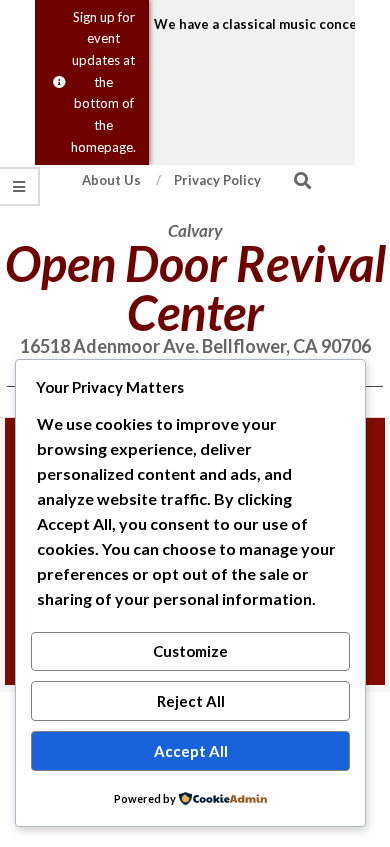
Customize (190, 651)
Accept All (191, 751)
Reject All (191, 701)
